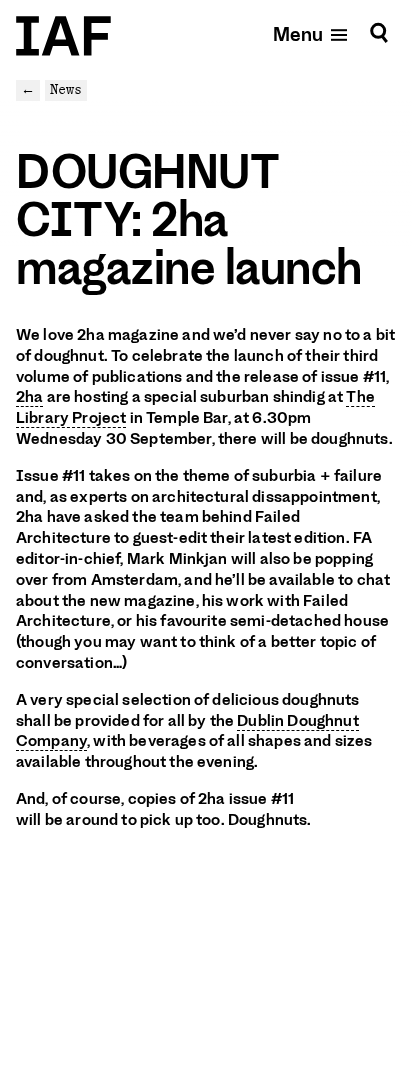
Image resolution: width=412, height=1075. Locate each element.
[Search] (379, 33)
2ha (29, 397)
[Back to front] (63, 36)
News (66, 89)
